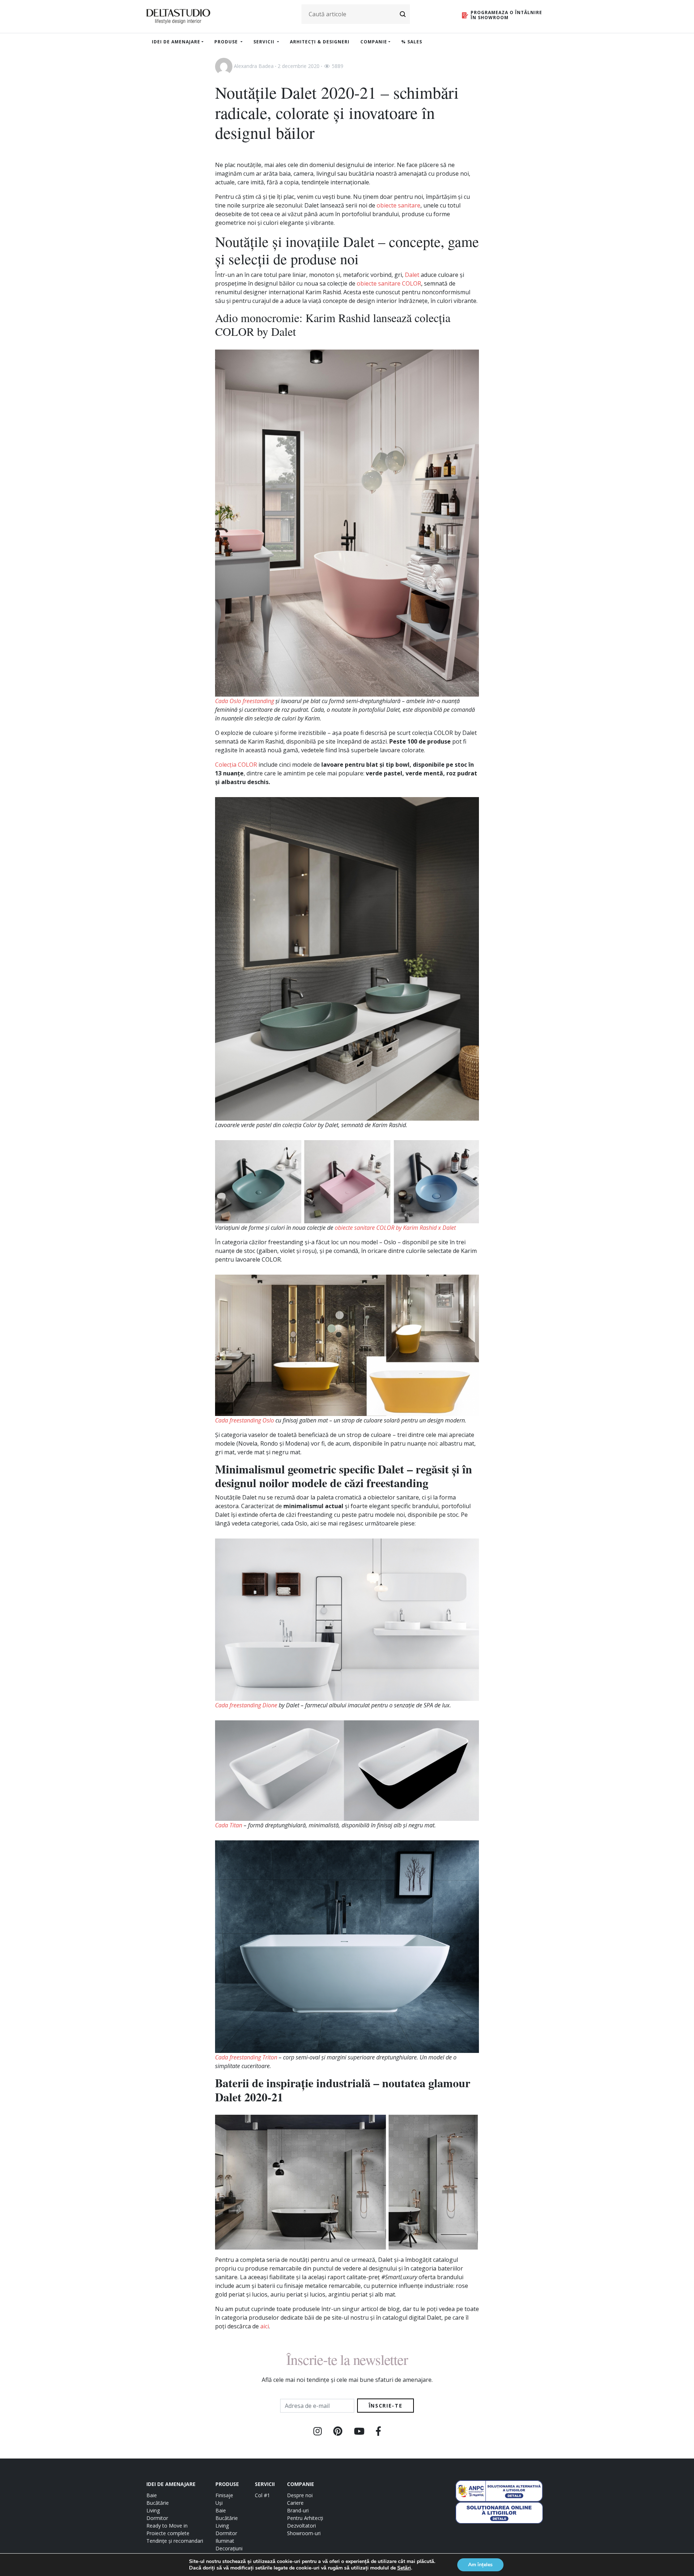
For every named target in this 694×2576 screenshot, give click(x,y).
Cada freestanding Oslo (245, 1420)
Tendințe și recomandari (175, 2541)
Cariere (295, 2503)
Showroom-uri (304, 2533)
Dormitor (157, 2518)
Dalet (412, 275)
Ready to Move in (167, 2526)
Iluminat (225, 2541)
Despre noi (300, 2495)
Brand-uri (298, 2510)
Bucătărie (158, 2503)
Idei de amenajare (176, 42)
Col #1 (262, 2495)
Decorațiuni (229, 2548)
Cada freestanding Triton (246, 2057)
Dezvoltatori (301, 2526)
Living (153, 2510)
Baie (152, 2495)
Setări (404, 2568)
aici (265, 2326)
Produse (227, 42)
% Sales (412, 42)
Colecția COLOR (236, 765)
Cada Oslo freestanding (245, 701)
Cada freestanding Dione (246, 1705)
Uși (219, 2503)
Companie (374, 42)
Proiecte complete (168, 2533)
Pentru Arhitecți (305, 2518)
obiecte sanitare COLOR (389, 283)
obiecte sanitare (399, 205)
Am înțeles (480, 2565)
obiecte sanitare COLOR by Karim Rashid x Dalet (395, 1228)
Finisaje (224, 2495)
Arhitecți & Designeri (320, 42)
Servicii (265, 42)
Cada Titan (229, 1825)
